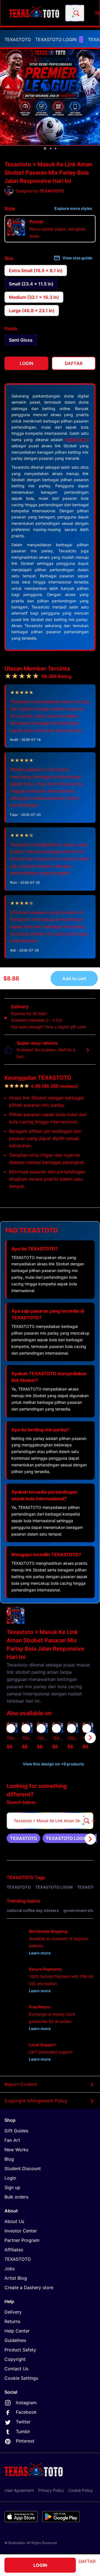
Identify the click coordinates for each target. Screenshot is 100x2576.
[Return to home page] (34, 13)
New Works (16, 2150)
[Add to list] (11, 1728)
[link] (23, 1838)
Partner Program (22, 2240)
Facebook (26, 2412)
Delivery (13, 2312)
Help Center (17, 2331)
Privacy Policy (51, 2490)
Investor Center (21, 2231)
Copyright (15, 2359)
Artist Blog (16, 2278)
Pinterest (25, 2441)
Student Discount (23, 2168)
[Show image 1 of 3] (45, 148)
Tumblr (23, 2431)
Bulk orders (16, 2197)
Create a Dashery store (29, 2287)
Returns (12, 2321)
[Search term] (76, 13)
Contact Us (16, 2369)
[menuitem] (18, 39)
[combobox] (75, 13)
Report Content (21, 2084)
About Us (14, 2221)
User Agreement (19, 2490)
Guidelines (15, 2340)
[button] (73, 1737)
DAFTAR (87, 2561)
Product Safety (20, 2350)
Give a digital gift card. (66, 1027)
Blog (9, 2159)
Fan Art (12, 2140)
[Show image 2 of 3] (51, 148)
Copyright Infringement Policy (36, 2101)
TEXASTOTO (18, 39)
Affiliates (14, 2250)
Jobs (10, 2269)
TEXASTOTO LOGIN (56, 39)
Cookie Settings (21, 2378)
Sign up (12, 2187)
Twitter (23, 2422)
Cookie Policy (81, 2490)
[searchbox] (50, 1821)
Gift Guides (16, 2131)
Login (10, 2178)
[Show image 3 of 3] (56, 148)
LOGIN (40, 2565)
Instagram (26, 2403)
